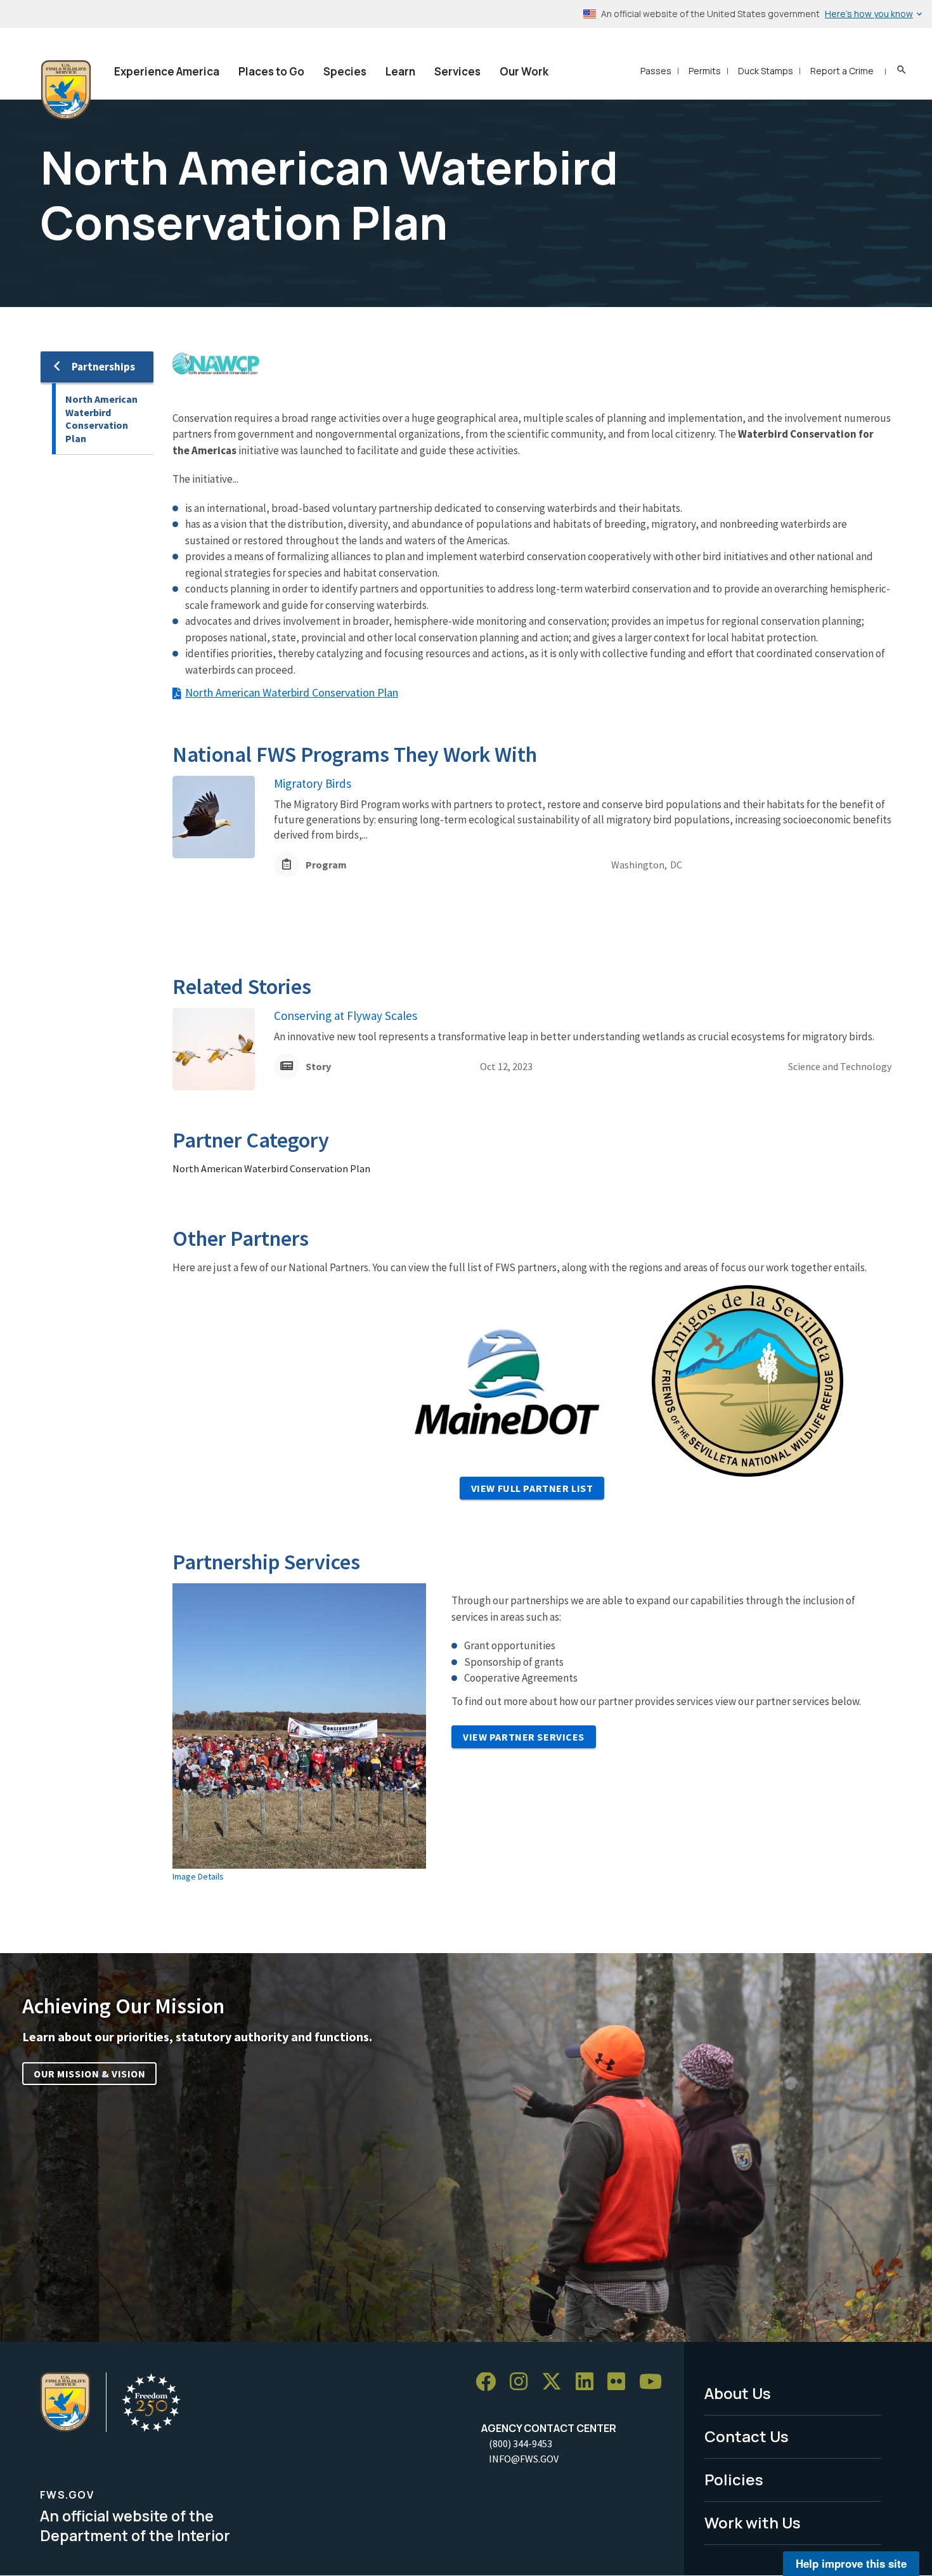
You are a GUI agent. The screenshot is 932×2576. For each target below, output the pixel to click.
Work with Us (753, 2522)
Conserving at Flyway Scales (346, 1016)
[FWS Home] (66, 90)
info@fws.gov (524, 2459)
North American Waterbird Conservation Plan (101, 419)
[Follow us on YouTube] (655, 2382)
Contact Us (747, 2436)
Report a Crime (842, 71)
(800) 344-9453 (521, 2443)
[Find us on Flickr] (621, 2382)
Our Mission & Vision (89, 2074)
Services (457, 71)
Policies (734, 2479)
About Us (738, 2393)
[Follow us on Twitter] (556, 2382)
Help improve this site (851, 2563)
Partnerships (103, 367)
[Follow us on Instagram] (523, 2382)
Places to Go (271, 71)
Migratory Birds (313, 783)
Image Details (198, 1876)
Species (345, 71)
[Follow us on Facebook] (490, 2382)
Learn (400, 71)
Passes (656, 71)
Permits (705, 71)
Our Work (524, 71)
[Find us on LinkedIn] (589, 2382)
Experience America (167, 71)
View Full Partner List (532, 1488)
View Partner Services (524, 1737)
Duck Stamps (766, 71)
